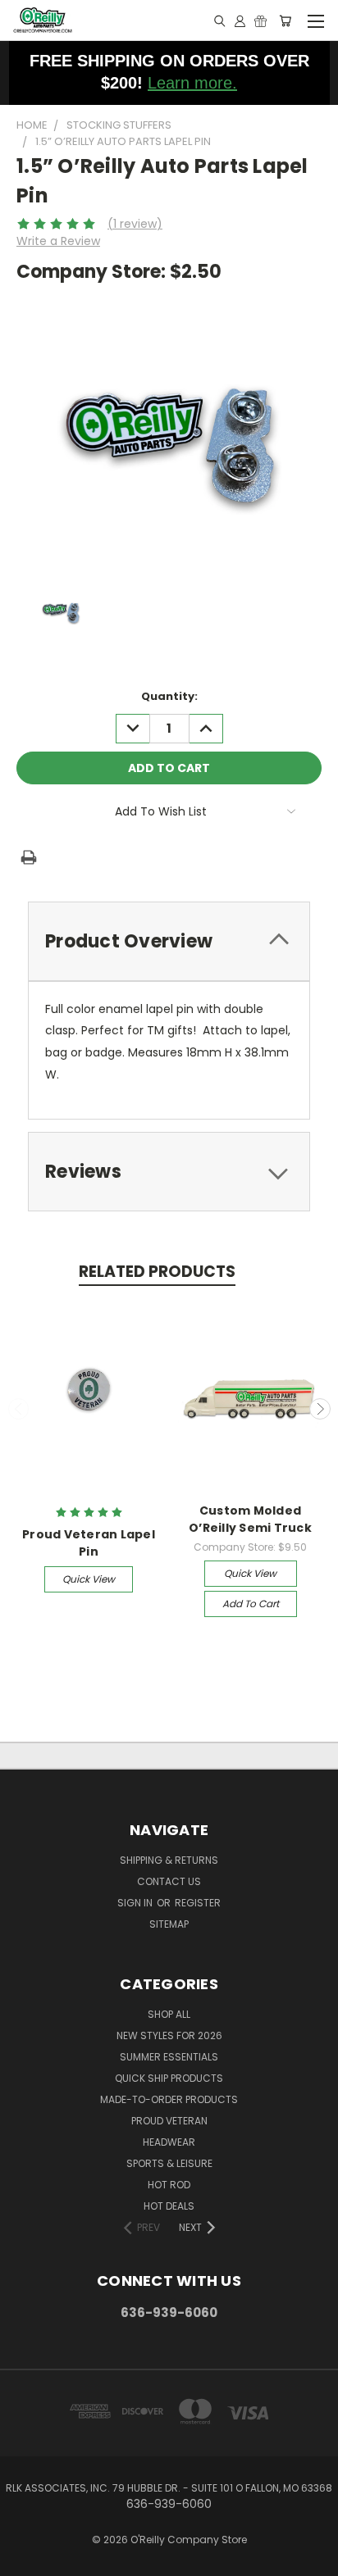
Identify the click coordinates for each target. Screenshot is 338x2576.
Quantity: (169, 696)
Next (320, 1409)
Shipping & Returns (169, 1860)
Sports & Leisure (169, 2163)
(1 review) (135, 224)
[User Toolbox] (240, 20)
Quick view (89, 1579)
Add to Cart (251, 1604)
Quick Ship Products (169, 2078)
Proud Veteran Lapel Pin (89, 1543)
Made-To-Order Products (169, 2099)
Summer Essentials (169, 2057)
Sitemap (169, 1924)
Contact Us (169, 1881)
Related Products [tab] (157, 1272)
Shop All (169, 2014)
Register (198, 1903)
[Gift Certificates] (260, 20)
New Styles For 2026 (169, 2035)
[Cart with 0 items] (285, 20)
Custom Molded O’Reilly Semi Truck (250, 1519)
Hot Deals (169, 2206)
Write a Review (58, 241)
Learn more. (192, 83)
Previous (19, 1409)
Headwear (169, 2142)
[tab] (169, 941)
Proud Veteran (169, 2121)
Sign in (136, 1903)
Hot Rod (169, 2185)
